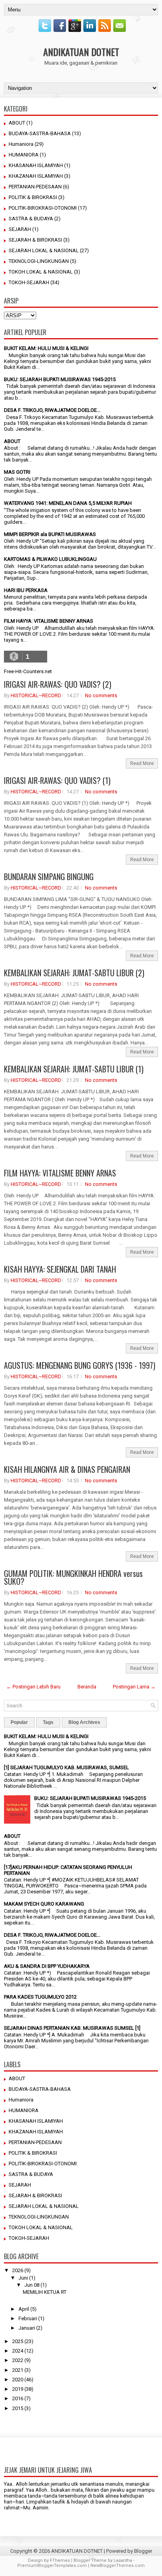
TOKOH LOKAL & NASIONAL (41, 272)
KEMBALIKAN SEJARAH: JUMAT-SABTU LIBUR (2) (74, 973)
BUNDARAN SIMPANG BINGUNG (49, 877)
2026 (18, 2270)
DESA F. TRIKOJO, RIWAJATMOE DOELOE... (52, 410)
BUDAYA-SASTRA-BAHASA (40, 133)
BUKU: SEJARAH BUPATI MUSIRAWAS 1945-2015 (60, 379)
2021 (18, 2370)
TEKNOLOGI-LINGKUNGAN (39, 261)
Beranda (87, 1687)
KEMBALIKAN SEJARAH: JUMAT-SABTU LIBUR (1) (74, 1069)
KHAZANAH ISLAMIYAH (36, 176)
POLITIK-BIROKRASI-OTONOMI (43, 208)
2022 (18, 2360)
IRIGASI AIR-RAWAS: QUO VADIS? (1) (57, 780)
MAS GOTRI (17, 472)
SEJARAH (20, 229)
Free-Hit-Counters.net (28, 671)
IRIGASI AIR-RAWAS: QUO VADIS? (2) (58, 684)
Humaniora (21, 144)
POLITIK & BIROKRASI (33, 197)
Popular (19, 1722)
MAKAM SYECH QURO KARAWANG (44, 1904)
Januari (27, 2328)
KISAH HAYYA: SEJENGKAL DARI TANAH (60, 1269)
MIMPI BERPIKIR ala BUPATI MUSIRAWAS (50, 534)
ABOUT (17, 123)
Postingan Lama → (134, 1687)
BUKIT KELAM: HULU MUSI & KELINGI (46, 348)
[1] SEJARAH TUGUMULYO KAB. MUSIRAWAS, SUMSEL (66, 1767)
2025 (18, 2341)
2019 (18, 2389)
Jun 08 (32, 2285)
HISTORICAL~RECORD (36, 695)
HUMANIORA (24, 155)
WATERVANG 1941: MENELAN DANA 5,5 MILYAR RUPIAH (68, 503)
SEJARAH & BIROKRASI (35, 240)
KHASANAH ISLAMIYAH (36, 165)
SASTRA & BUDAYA (31, 219)
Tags (48, 1722)
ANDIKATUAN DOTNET (81, 52)
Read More (142, 763)
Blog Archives (84, 1722)
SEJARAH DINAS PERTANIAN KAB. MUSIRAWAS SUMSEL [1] (72, 2028)
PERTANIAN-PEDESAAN (35, 187)
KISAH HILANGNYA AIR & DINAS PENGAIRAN (67, 1469)
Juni (23, 2278)
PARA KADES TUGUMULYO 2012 (40, 1997)
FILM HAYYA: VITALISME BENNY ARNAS (49, 621)
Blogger (143, 2551)
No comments (101, 695)
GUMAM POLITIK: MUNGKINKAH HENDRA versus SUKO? (73, 1577)
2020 (18, 2380)
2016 (18, 2398)
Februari (28, 2318)
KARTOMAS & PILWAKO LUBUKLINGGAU (50, 559)
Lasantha (123, 2560)
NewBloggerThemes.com (118, 2566)
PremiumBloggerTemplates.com (52, 2566)
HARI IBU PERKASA (26, 590)
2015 (18, 2408)
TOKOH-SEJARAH (29, 282)
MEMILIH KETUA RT (45, 2292)
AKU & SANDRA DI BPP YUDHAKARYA (47, 1966)
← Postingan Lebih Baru (33, 1687)
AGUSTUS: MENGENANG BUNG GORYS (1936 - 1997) (80, 1365)
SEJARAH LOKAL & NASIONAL (44, 250)
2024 (18, 2351)
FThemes (60, 2560)
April (24, 2309)
